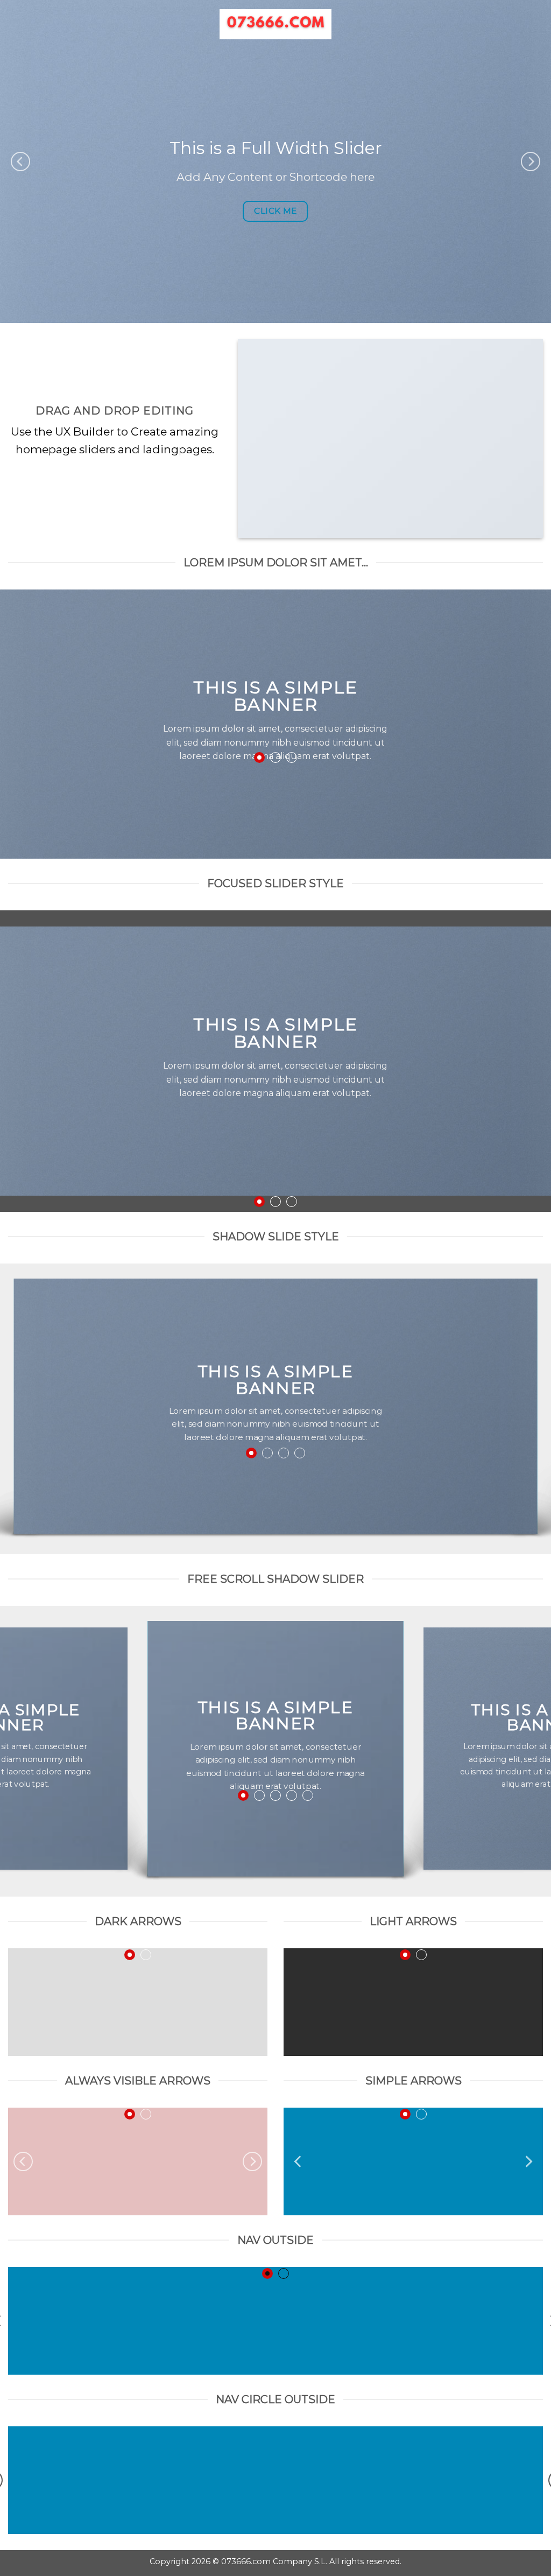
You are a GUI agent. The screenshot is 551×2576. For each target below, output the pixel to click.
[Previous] (20, 162)
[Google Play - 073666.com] (276, 24)
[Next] (531, 162)
